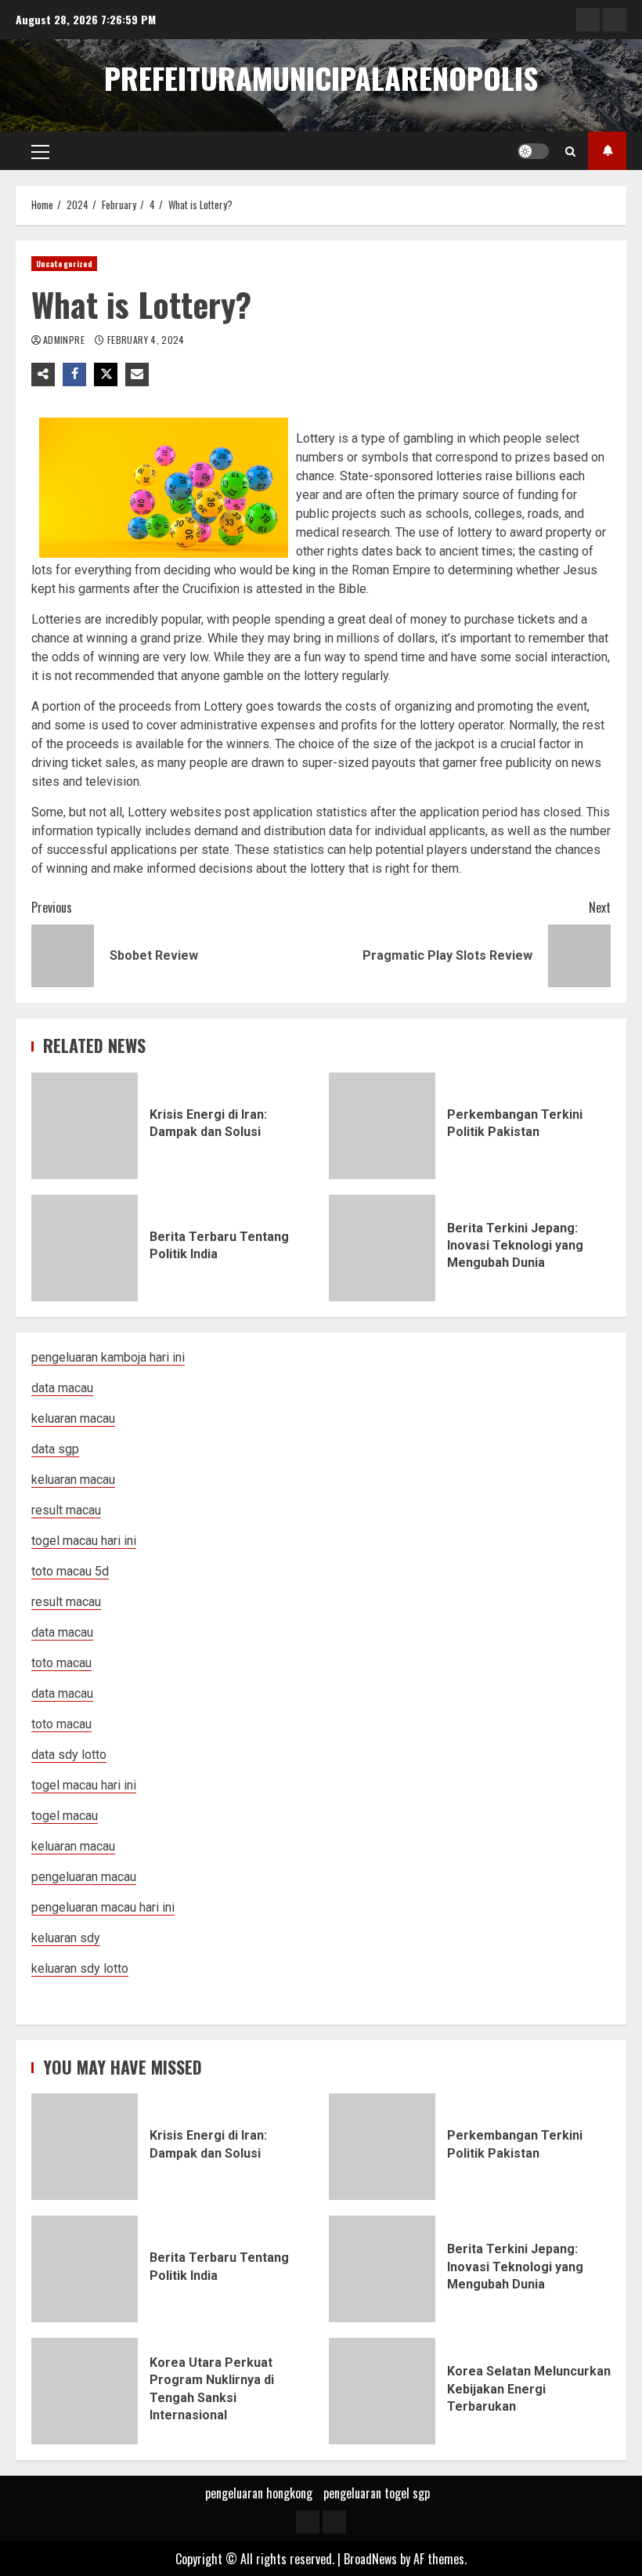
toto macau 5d (70, 1571)
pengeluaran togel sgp (377, 2493)
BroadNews (370, 2559)
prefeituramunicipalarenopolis (321, 78)
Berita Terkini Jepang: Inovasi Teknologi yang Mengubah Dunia (382, 1248)
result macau (66, 1602)
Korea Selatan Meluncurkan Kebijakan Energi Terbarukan (382, 2391)
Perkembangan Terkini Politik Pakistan (382, 1126)
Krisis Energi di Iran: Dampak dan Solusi (85, 1126)
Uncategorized (64, 264)
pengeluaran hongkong (259, 2493)
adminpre (65, 340)
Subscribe (607, 151)
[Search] (570, 151)
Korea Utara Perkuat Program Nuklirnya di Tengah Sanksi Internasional (85, 2391)
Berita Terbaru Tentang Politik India (85, 1248)
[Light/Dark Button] (533, 151)
